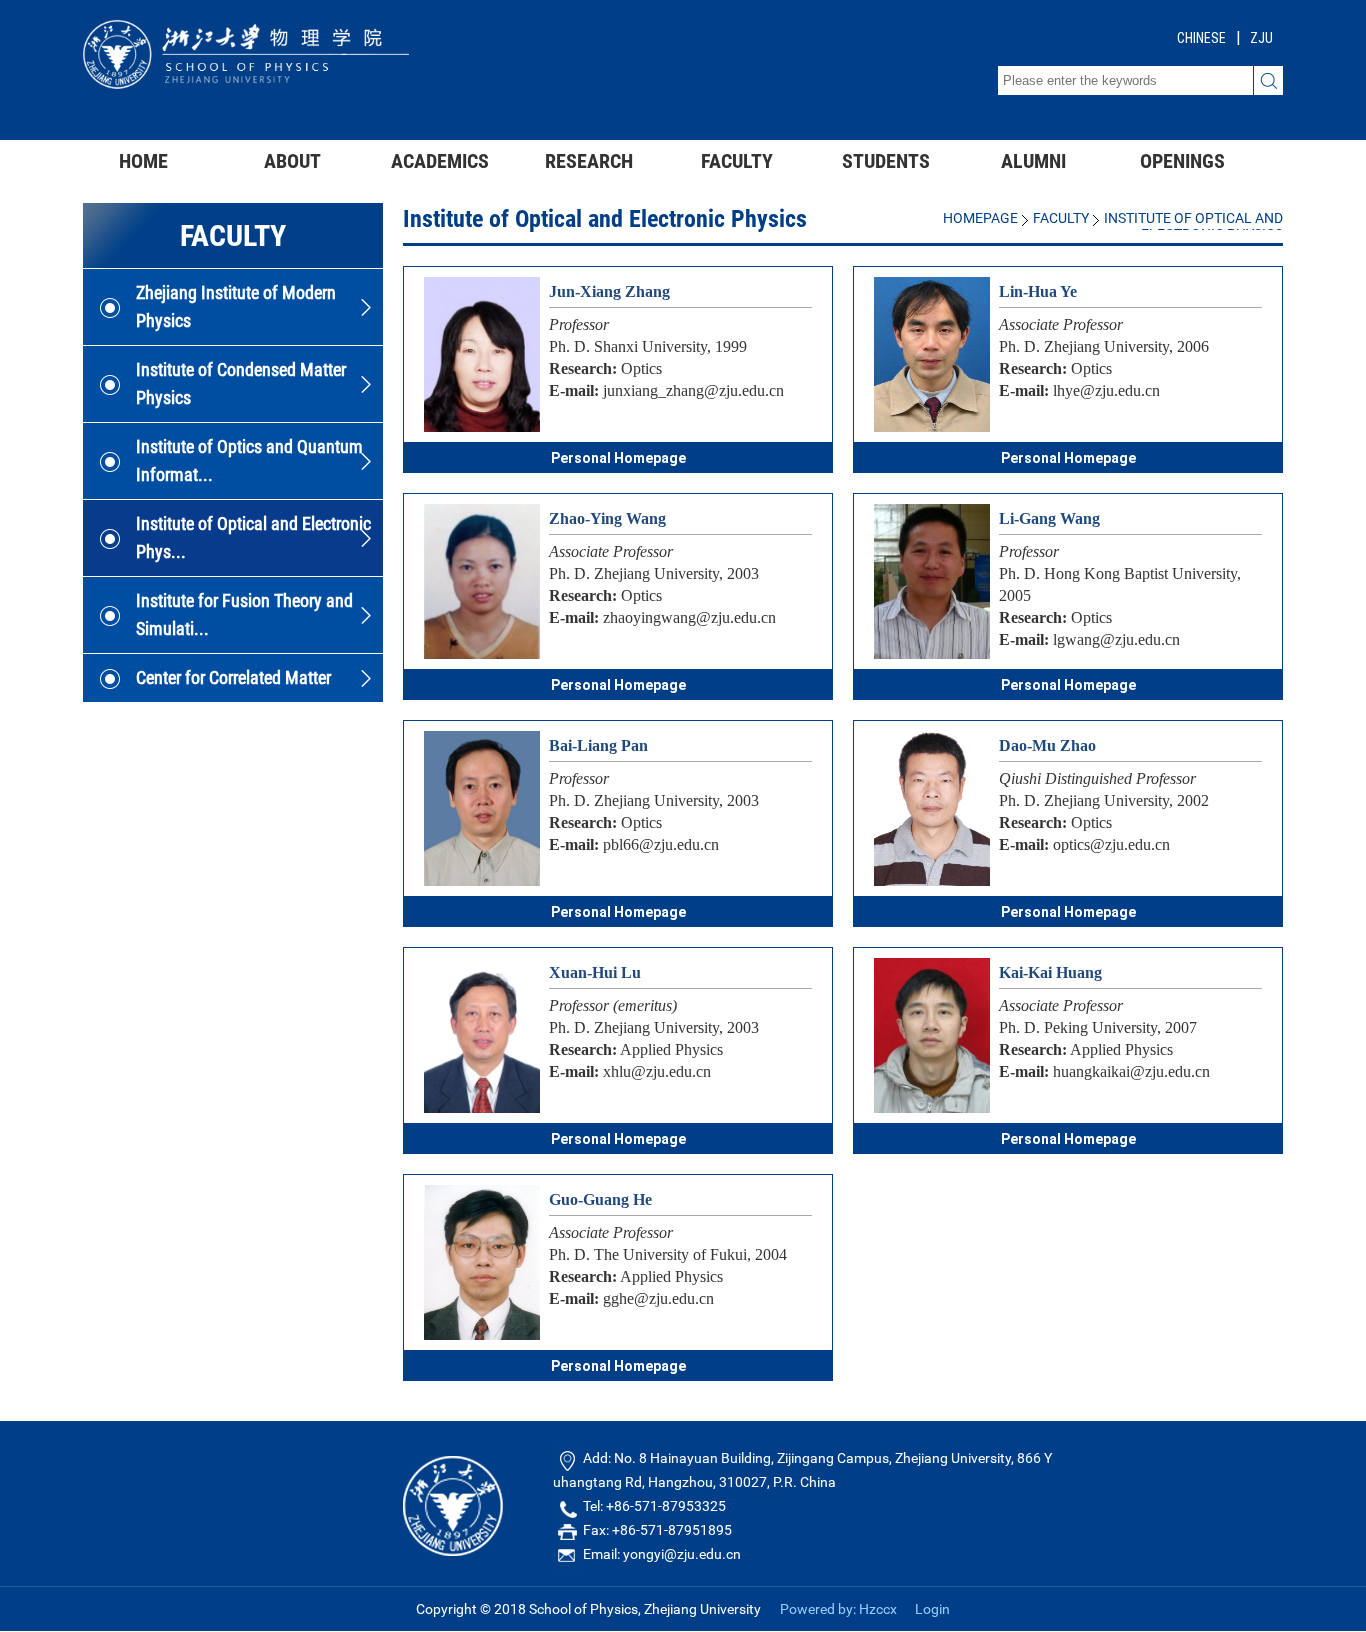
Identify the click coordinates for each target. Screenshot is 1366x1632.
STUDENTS (886, 161)
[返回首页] (246, 83)
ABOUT (292, 161)
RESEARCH (589, 161)
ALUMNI (1033, 161)
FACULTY (737, 161)
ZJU (1261, 38)
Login (932, 1609)
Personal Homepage (618, 458)
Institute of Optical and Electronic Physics (1193, 226)
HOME (143, 161)
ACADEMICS (440, 161)
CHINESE (1201, 38)
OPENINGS (1182, 161)
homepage (980, 218)
